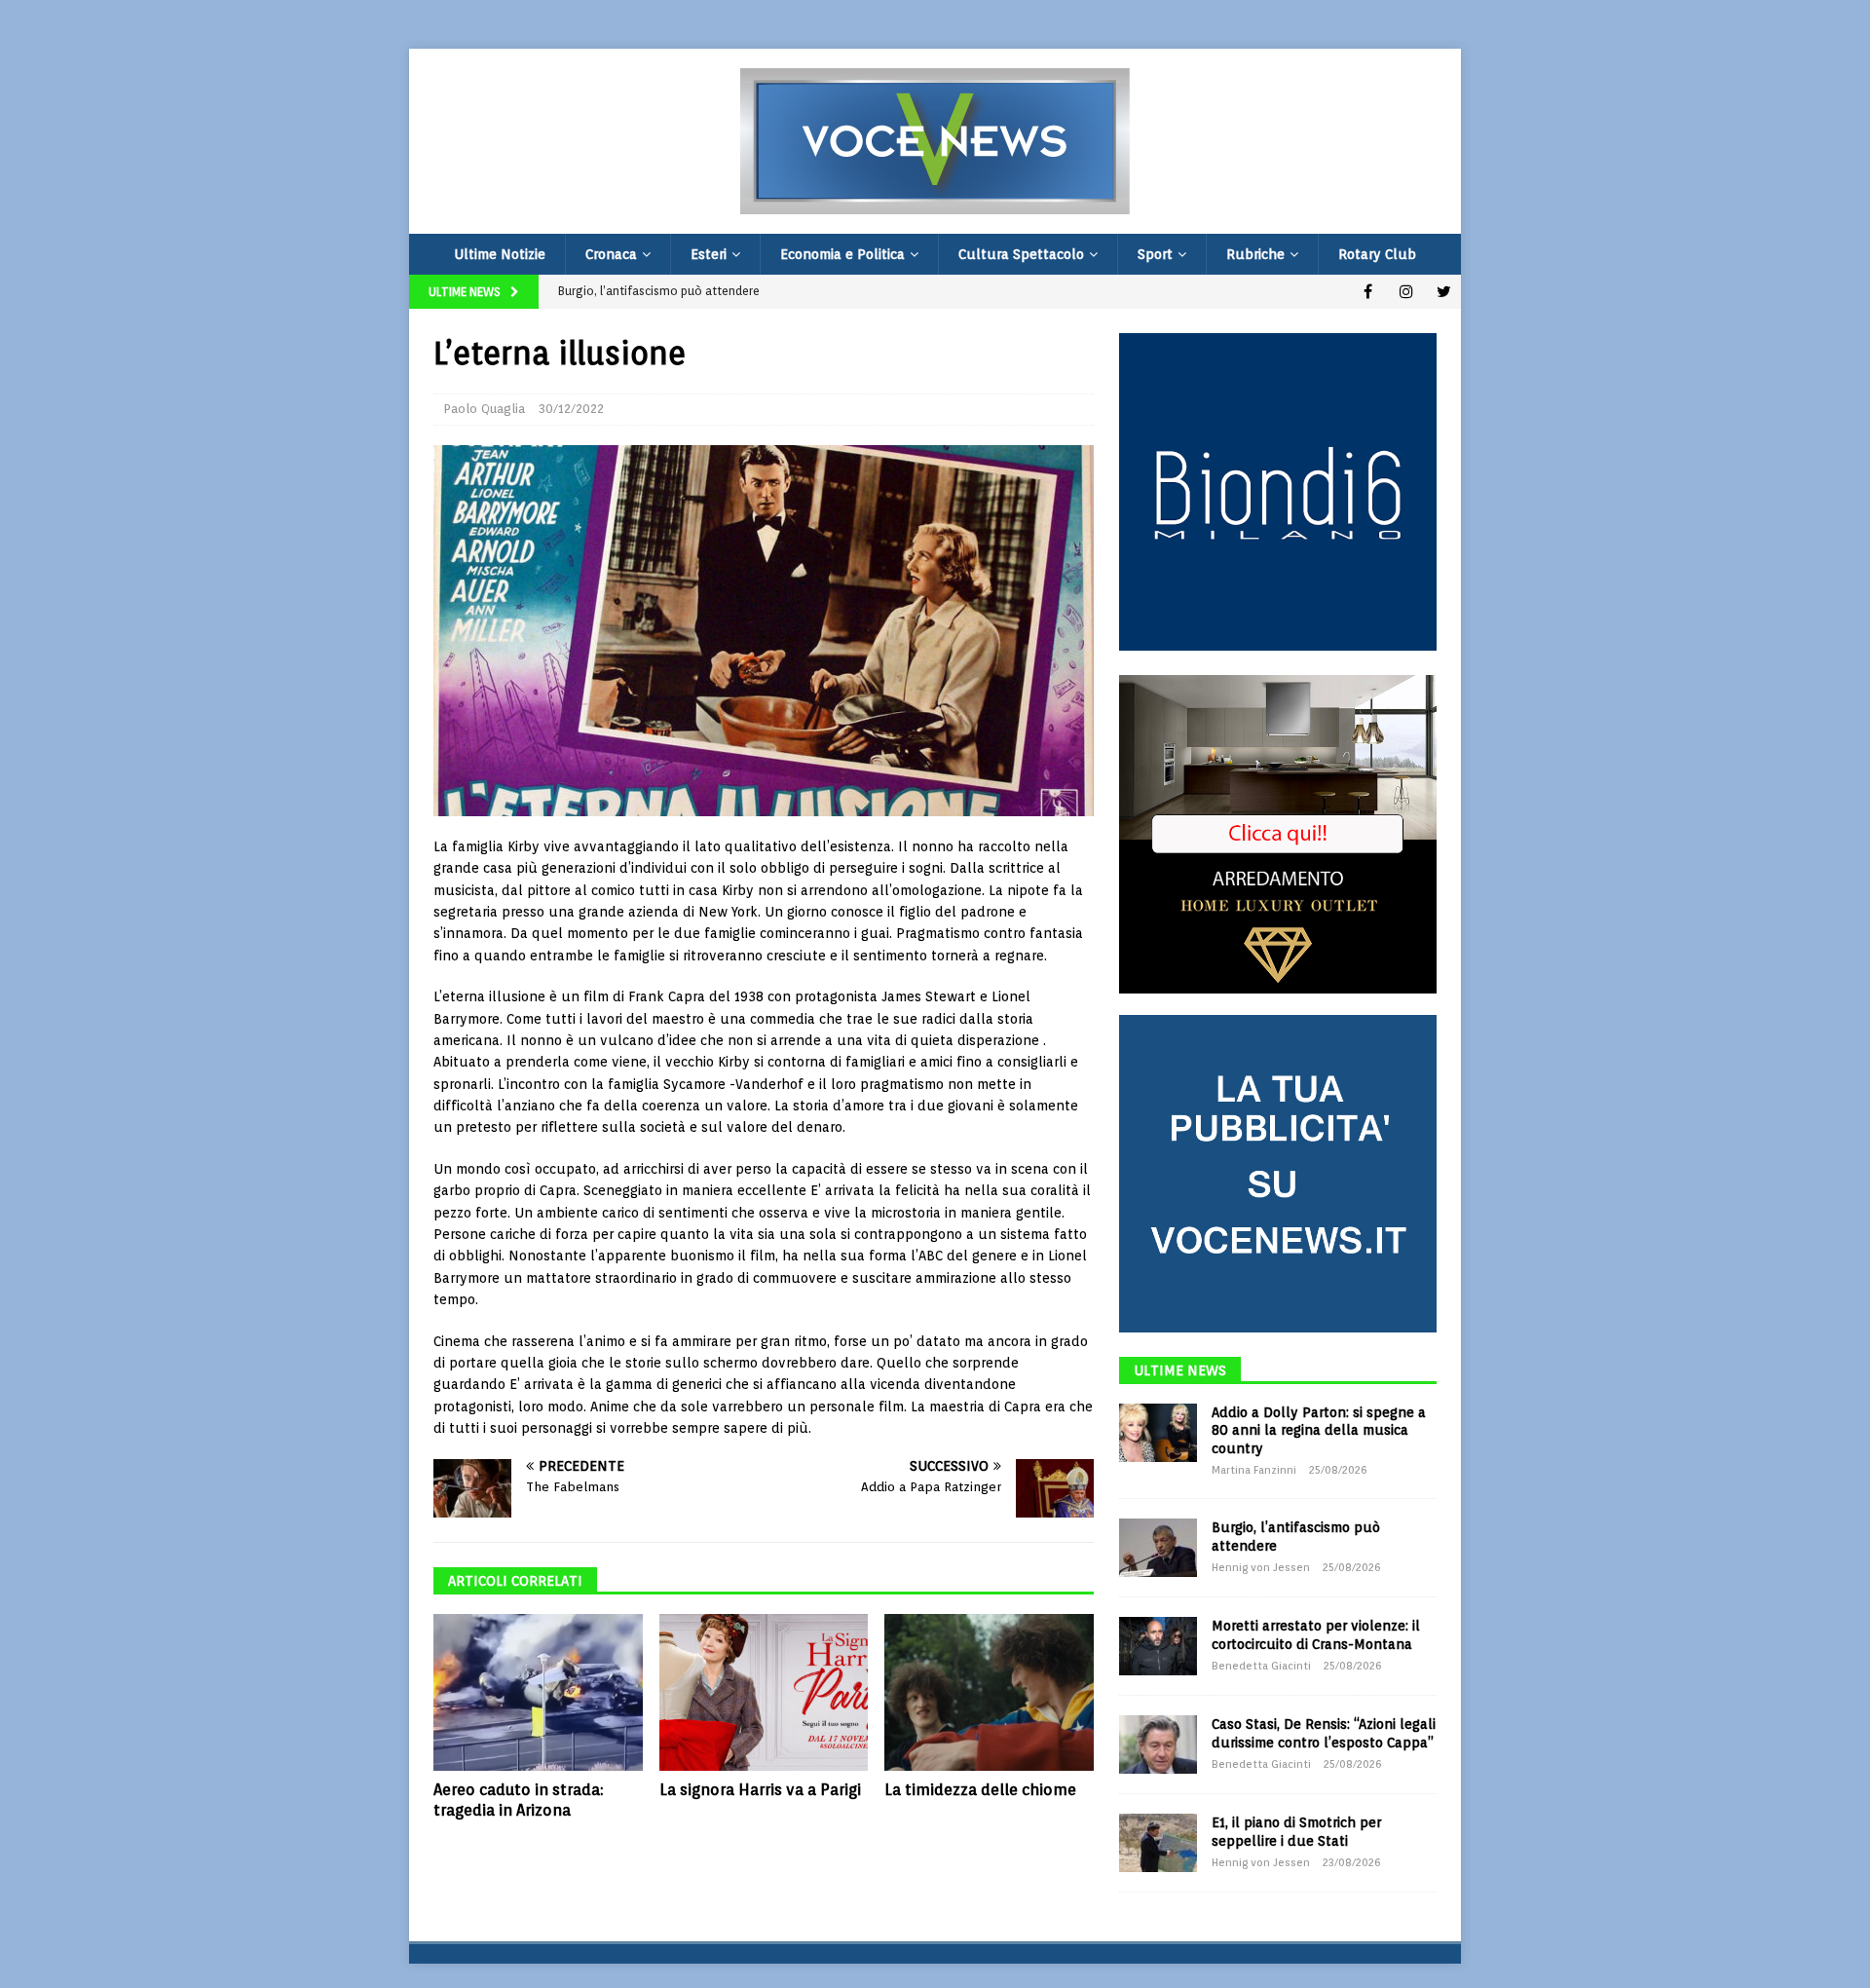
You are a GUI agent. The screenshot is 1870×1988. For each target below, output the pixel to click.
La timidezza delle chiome (980, 1790)
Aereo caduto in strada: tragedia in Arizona (518, 1800)
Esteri (709, 254)
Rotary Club (1377, 254)
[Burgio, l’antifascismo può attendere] (1158, 1548)
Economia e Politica (842, 254)
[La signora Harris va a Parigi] (764, 1692)
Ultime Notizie (500, 254)
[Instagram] (1406, 292)
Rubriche (1255, 254)
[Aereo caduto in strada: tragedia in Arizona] (538, 1692)
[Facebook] (1368, 292)
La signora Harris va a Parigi (760, 1790)
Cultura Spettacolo (1021, 254)
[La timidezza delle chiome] (989, 1692)
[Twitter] (1444, 292)
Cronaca (611, 254)
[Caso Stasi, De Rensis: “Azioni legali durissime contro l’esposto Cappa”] (1158, 1744)
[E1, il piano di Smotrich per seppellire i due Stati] (1158, 1843)
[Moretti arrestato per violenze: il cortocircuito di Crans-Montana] (1158, 1646)
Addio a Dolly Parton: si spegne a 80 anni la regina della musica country (1319, 1430)
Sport (1155, 254)
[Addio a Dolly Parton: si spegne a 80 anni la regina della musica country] (1158, 1433)
